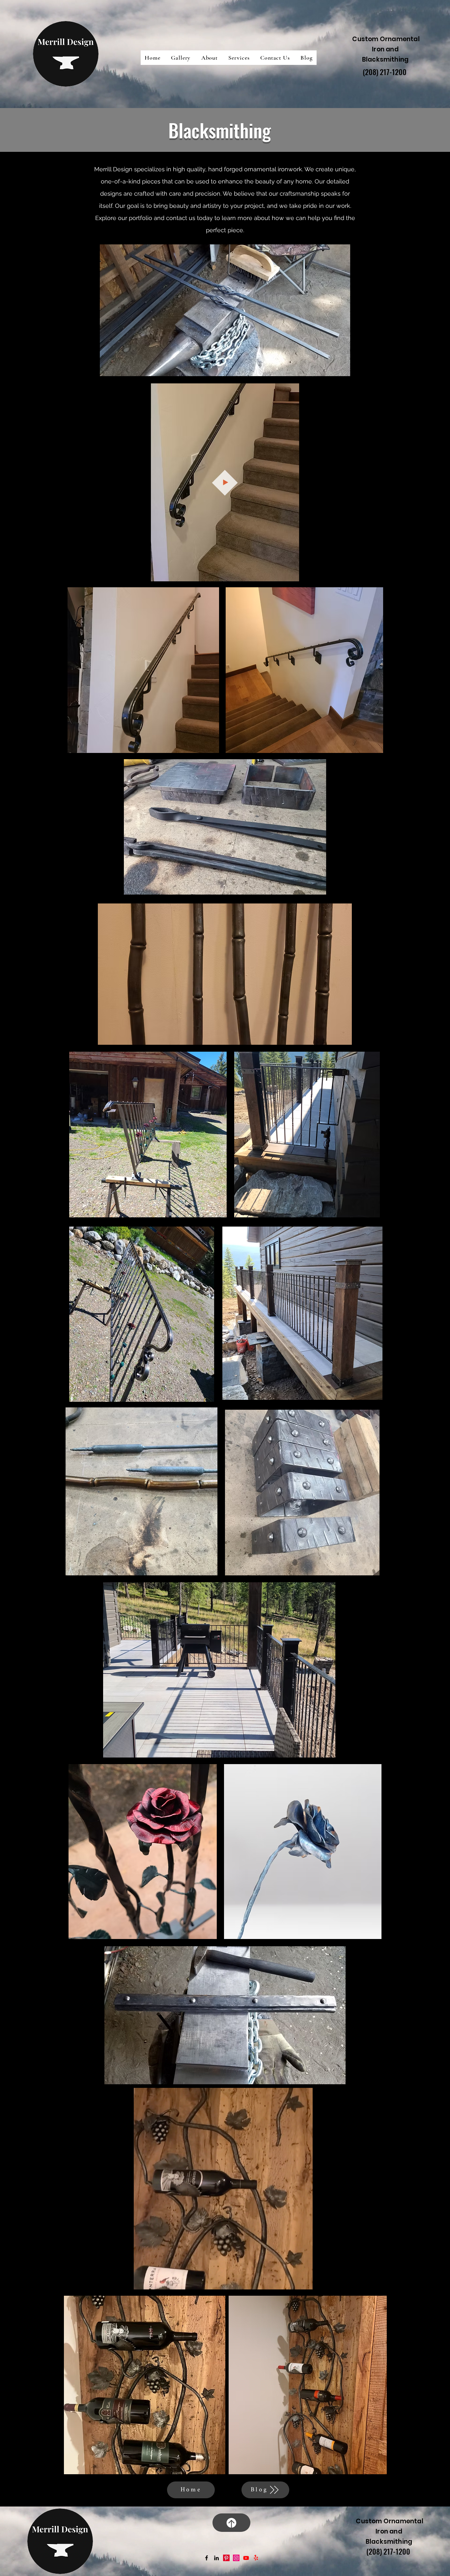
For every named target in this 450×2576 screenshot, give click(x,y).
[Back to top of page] (231, 2523)
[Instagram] (236, 2558)
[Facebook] (207, 2558)
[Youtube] (246, 2558)
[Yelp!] (256, 2558)
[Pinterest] (226, 2558)
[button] (181, 58)
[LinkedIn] (216, 2558)
